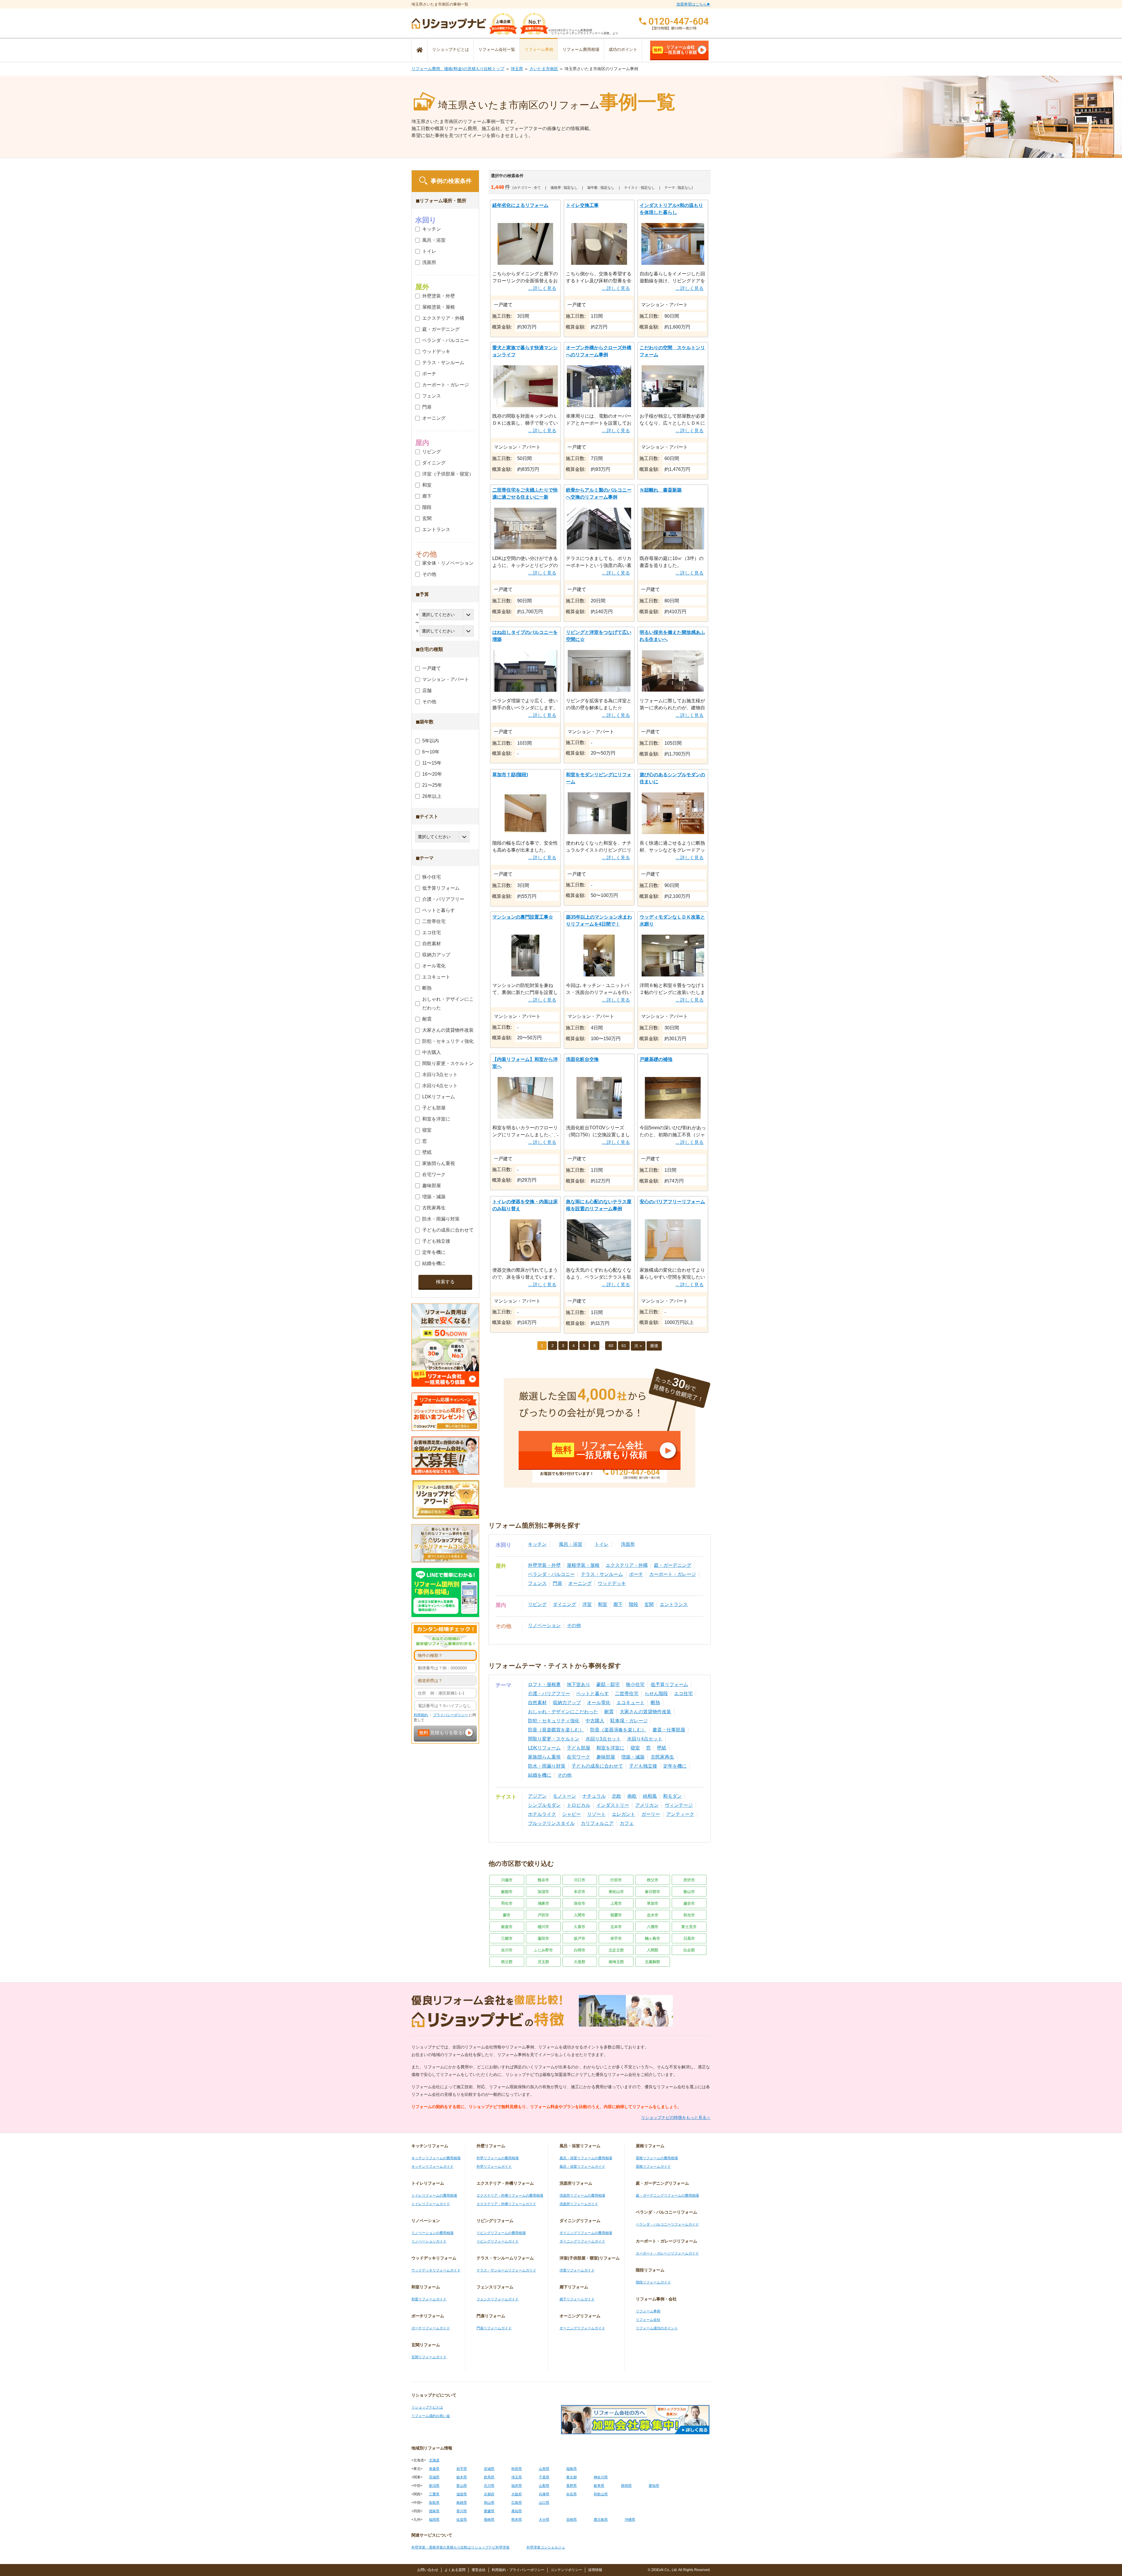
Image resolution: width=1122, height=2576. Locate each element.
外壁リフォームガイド (494, 2167)
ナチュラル (594, 1796)
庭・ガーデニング (673, 1565)
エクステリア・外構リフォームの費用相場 (510, 2195)
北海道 (434, 2460)
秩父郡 (507, 1962)
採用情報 (595, 2570)
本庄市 (580, 1892)
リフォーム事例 (539, 49)
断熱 (655, 1703)
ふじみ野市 (543, 1950)
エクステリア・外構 (627, 1565)
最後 (654, 1346)
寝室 (635, 1748)
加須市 (543, 1892)
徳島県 (434, 2511)
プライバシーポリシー (451, 1715)
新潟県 (434, 2486)
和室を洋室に (610, 1748)
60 (611, 1346)
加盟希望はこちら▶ (694, 4)
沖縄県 (630, 2520)
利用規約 (421, 1715)
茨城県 (434, 2477)
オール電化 (599, 1703)
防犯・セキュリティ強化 (554, 1721)
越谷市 (689, 1903)
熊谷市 (543, 1880)
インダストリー (613, 1805)
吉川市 (507, 1950)
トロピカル (579, 1805)
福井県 (517, 2486)
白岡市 (580, 1950)
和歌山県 (601, 2494)
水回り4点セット (645, 1739)
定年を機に (675, 1766)
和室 (602, 1604)
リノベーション (544, 1625)
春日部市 (652, 1892)
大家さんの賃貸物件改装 (645, 1712)
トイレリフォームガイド (431, 2204)
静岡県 (626, 2486)
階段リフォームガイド (653, 2282)
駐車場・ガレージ (629, 1721)
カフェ (627, 1823)
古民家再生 (662, 1757)
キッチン (537, 1544)
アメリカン (647, 1805)
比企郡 (689, 1950)
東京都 (572, 2477)
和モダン (672, 1796)
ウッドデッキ (612, 1583)
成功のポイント (623, 49)
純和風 (650, 1796)
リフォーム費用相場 (581, 49)
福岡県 (434, 2520)
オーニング (580, 1583)
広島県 (517, 2503)
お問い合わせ (428, 2570)
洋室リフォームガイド (577, 2270)
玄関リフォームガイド (429, 2357)
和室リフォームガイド (429, 2299)
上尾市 (616, 1903)
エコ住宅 (683, 1694)
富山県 (462, 2486)
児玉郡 (543, 1962)
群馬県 (489, 2477)
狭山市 (689, 1892)
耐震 (609, 1712)
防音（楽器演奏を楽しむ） (618, 1730)
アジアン (537, 1796)
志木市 (653, 1915)
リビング (537, 1604)
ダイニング (565, 1604)
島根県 (462, 2503)
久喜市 (580, 1927)
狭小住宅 (635, 1684)
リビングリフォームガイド (498, 2241)
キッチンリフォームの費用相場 (436, 2158)
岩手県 (462, 2469)
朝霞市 (616, 1915)
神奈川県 (601, 2477)
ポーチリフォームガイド (431, 2328)
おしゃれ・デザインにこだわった (563, 1712)
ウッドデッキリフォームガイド (436, 2270)
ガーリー (651, 1814)
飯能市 (507, 1892)
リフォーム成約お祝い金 (431, 2416)
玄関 (649, 1604)
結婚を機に (540, 1775)
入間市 (580, 1915)
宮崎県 (572, 2520)
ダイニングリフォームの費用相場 (586, 2233)
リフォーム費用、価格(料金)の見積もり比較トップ (458, 69)
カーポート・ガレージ (673, 1574)
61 (624, 1346)
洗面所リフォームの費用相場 (582, 2195)
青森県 (434, 2469)
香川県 (462, 2511)
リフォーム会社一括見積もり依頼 (675, 50)
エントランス (674, 1604)
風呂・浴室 (571, 1544)
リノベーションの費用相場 (432, 2233)
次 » (638, 1346)
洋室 (587, 1604)
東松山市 (616, 1892)
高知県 (517, 2511)
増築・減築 (633, 1757)
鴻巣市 (543, 1903)
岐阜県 (599, 2486)
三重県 (434, 2494)
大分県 (544, 2520)
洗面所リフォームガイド (579, 2204)
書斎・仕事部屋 (669, 1730)
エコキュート (631, 1703)
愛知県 (654, 2486)
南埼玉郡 (616, 1962)
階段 (633, 1604)
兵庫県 (544, 2494)
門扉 (557, 1583)
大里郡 (580, 1962)
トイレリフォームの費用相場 (434, 2195)
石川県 (489, 2486)
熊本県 (517, 2520)
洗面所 (628, 1544)
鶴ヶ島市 (652, 1938)
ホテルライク (542, 1814)
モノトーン (565, 1796)
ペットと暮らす (593, 1694)
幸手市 (616, 1938)
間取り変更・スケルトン (554, 1739)
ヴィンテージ (679, 1805)
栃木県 (462, 2477)
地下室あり (579, 1684)
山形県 (544, 2469)
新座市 (507, 1927)
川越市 (507, 1880)
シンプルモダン (544, 1805)
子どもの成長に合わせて (597, 1766)
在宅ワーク (579, 1757)
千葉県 (544, 2477)
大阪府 (517, 2494)
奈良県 (572, 2494)
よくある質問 (455, 2570)
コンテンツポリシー (566, 2570)
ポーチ (636, 1574)
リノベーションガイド (429, 2241)
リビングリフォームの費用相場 (501, 2233)
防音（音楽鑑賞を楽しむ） (556, 1730)
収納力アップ (567, 1703)
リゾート (596, 1814)
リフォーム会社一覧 (497, 49)
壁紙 (662, 1748)
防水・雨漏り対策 (547, 1766)
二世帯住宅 (627, 1694)
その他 (574, 1625)
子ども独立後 (643, 1766)
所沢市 (689, 1880)
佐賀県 (462, 2520)
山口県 (544, 2503)
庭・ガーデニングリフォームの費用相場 (667, 2195)
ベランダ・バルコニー (551, 1574)
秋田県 (517, 2469)
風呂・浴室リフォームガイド (582, 2167)
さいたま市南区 (544, 69)
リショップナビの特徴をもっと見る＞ (676, 2117)
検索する (445, 1282)
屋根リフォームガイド (653, 2167)
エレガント (624, 1814)
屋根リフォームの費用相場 (657, 2158)
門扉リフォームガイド (494, 2328)
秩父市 (653, 1880)
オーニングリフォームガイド (582, 2328)
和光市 (689, 1915)
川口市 (580, 1880)
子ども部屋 (579, 1748)
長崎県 (489, 2520)
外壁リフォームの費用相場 (498, 2158)
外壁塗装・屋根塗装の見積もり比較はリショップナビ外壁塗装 (460, 2547)
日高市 (689, 1938)
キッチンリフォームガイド (432, 2167)
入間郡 (653, 1950)
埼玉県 (517, 69)
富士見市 (689, 1927)
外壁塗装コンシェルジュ (546, 2547)
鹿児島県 (601, 2520)
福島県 (572, 2469)
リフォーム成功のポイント (657, 2328)
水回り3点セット (603, 1739)
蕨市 (507, 1915)
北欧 (617, 1796)
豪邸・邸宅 (608, 1684)
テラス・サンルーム (602, 1574)
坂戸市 (580, 1938)
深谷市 (580, 1903)
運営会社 (479, 2570)
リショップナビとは (451, 49)
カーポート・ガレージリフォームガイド (667, 2253)
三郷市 (507, 1938)
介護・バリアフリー (549, 1694)
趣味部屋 (606, 1757)
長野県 (572, 2486)
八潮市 (653, 1927)
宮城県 (489, 2469)
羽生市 (507, 1903)
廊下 (618, 1604)
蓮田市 (543, 1938)
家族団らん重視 (544, 1757)
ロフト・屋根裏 (544, 1684)
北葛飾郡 (652, 1962)
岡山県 (489, 2503)
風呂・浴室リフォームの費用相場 (586, 2158)
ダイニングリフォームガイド (582, 2241)
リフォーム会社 (648, 2320)
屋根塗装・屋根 (583, 1565)
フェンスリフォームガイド (498, 2299)
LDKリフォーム (544, 1748)
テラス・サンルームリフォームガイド (506, 2270)
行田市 (616, 1880)
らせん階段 (656, 1694)
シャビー (572, 1814)
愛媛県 (489, 2511)
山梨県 (544, 2486)
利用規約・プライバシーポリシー (518, 2570)
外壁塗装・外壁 (544, 1565)
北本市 (616, 1927)
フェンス (537, 1583)
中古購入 (595, 1721)
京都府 (489, 2494)
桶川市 (543, 1927)
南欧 (632, 1796)
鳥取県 (434, 2503)
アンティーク (680, 1814)
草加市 (653, 1903)
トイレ (602, 1544)
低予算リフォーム (669, 1684)
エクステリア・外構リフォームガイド (506, 2204)
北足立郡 (616, 1950)
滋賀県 (462, 2494)
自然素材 (537, 1703)
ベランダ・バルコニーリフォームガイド (667, 2224)
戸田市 (543, 1915)
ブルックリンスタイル (551, 1823)
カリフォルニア (597, 1823)
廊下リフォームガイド (577, 2299)
